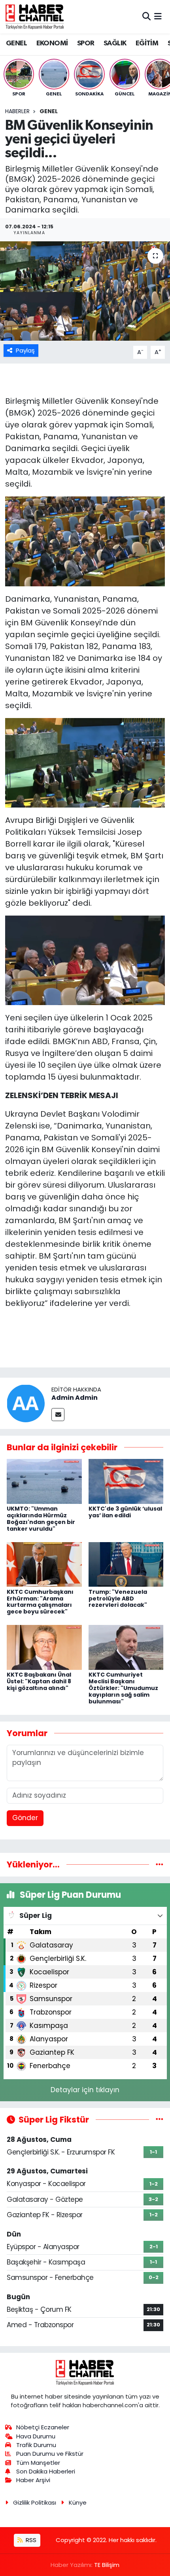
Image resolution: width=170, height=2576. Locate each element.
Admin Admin (75, 1398)
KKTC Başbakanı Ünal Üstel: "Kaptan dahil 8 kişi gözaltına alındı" (39, 1681)
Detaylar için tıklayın (85, 2090)
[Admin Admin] (26, 1403)
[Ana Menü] (158, 17)
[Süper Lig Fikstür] (160, 2119)
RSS (30, 2540)
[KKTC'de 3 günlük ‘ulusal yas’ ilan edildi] (126, 1481)
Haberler (17, 111)
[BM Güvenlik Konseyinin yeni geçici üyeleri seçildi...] (85, 291)
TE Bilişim (107, 2565)
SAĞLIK (115, 43)
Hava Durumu (36, 2436)
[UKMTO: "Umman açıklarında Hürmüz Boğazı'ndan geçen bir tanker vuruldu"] (44, 1481)
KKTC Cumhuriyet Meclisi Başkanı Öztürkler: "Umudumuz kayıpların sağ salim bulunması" (123, 1688)
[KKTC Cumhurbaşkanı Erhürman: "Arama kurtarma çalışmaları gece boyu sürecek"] (44, 1564)
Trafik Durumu (36, 2445)
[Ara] (146, 17)
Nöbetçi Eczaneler (43, 2427)
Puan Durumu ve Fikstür (50, 2454)
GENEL (16, 43)
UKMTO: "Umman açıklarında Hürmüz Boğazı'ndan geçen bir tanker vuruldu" (41, 1518)
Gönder (25, 1818)
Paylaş (25, 350)
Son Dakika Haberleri (46, 2471)
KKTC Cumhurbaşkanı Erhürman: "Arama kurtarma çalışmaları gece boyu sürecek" (40, 1602)
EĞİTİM (147, 43)
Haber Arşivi (33, 2480)
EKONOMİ (52, 43)
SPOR (86, 43)
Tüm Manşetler (38, 2463)
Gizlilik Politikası (35, 2502)
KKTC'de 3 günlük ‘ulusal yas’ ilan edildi (125, 1512)
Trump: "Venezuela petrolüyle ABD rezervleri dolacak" (118, 1599)
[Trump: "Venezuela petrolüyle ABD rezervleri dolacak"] (126, 1564)
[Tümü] (160, 1864)
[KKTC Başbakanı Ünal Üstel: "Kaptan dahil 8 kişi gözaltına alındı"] (44, 1647)
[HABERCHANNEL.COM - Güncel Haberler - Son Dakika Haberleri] (35, 17)
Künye (78, 2502)
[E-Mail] (58, 1415)
